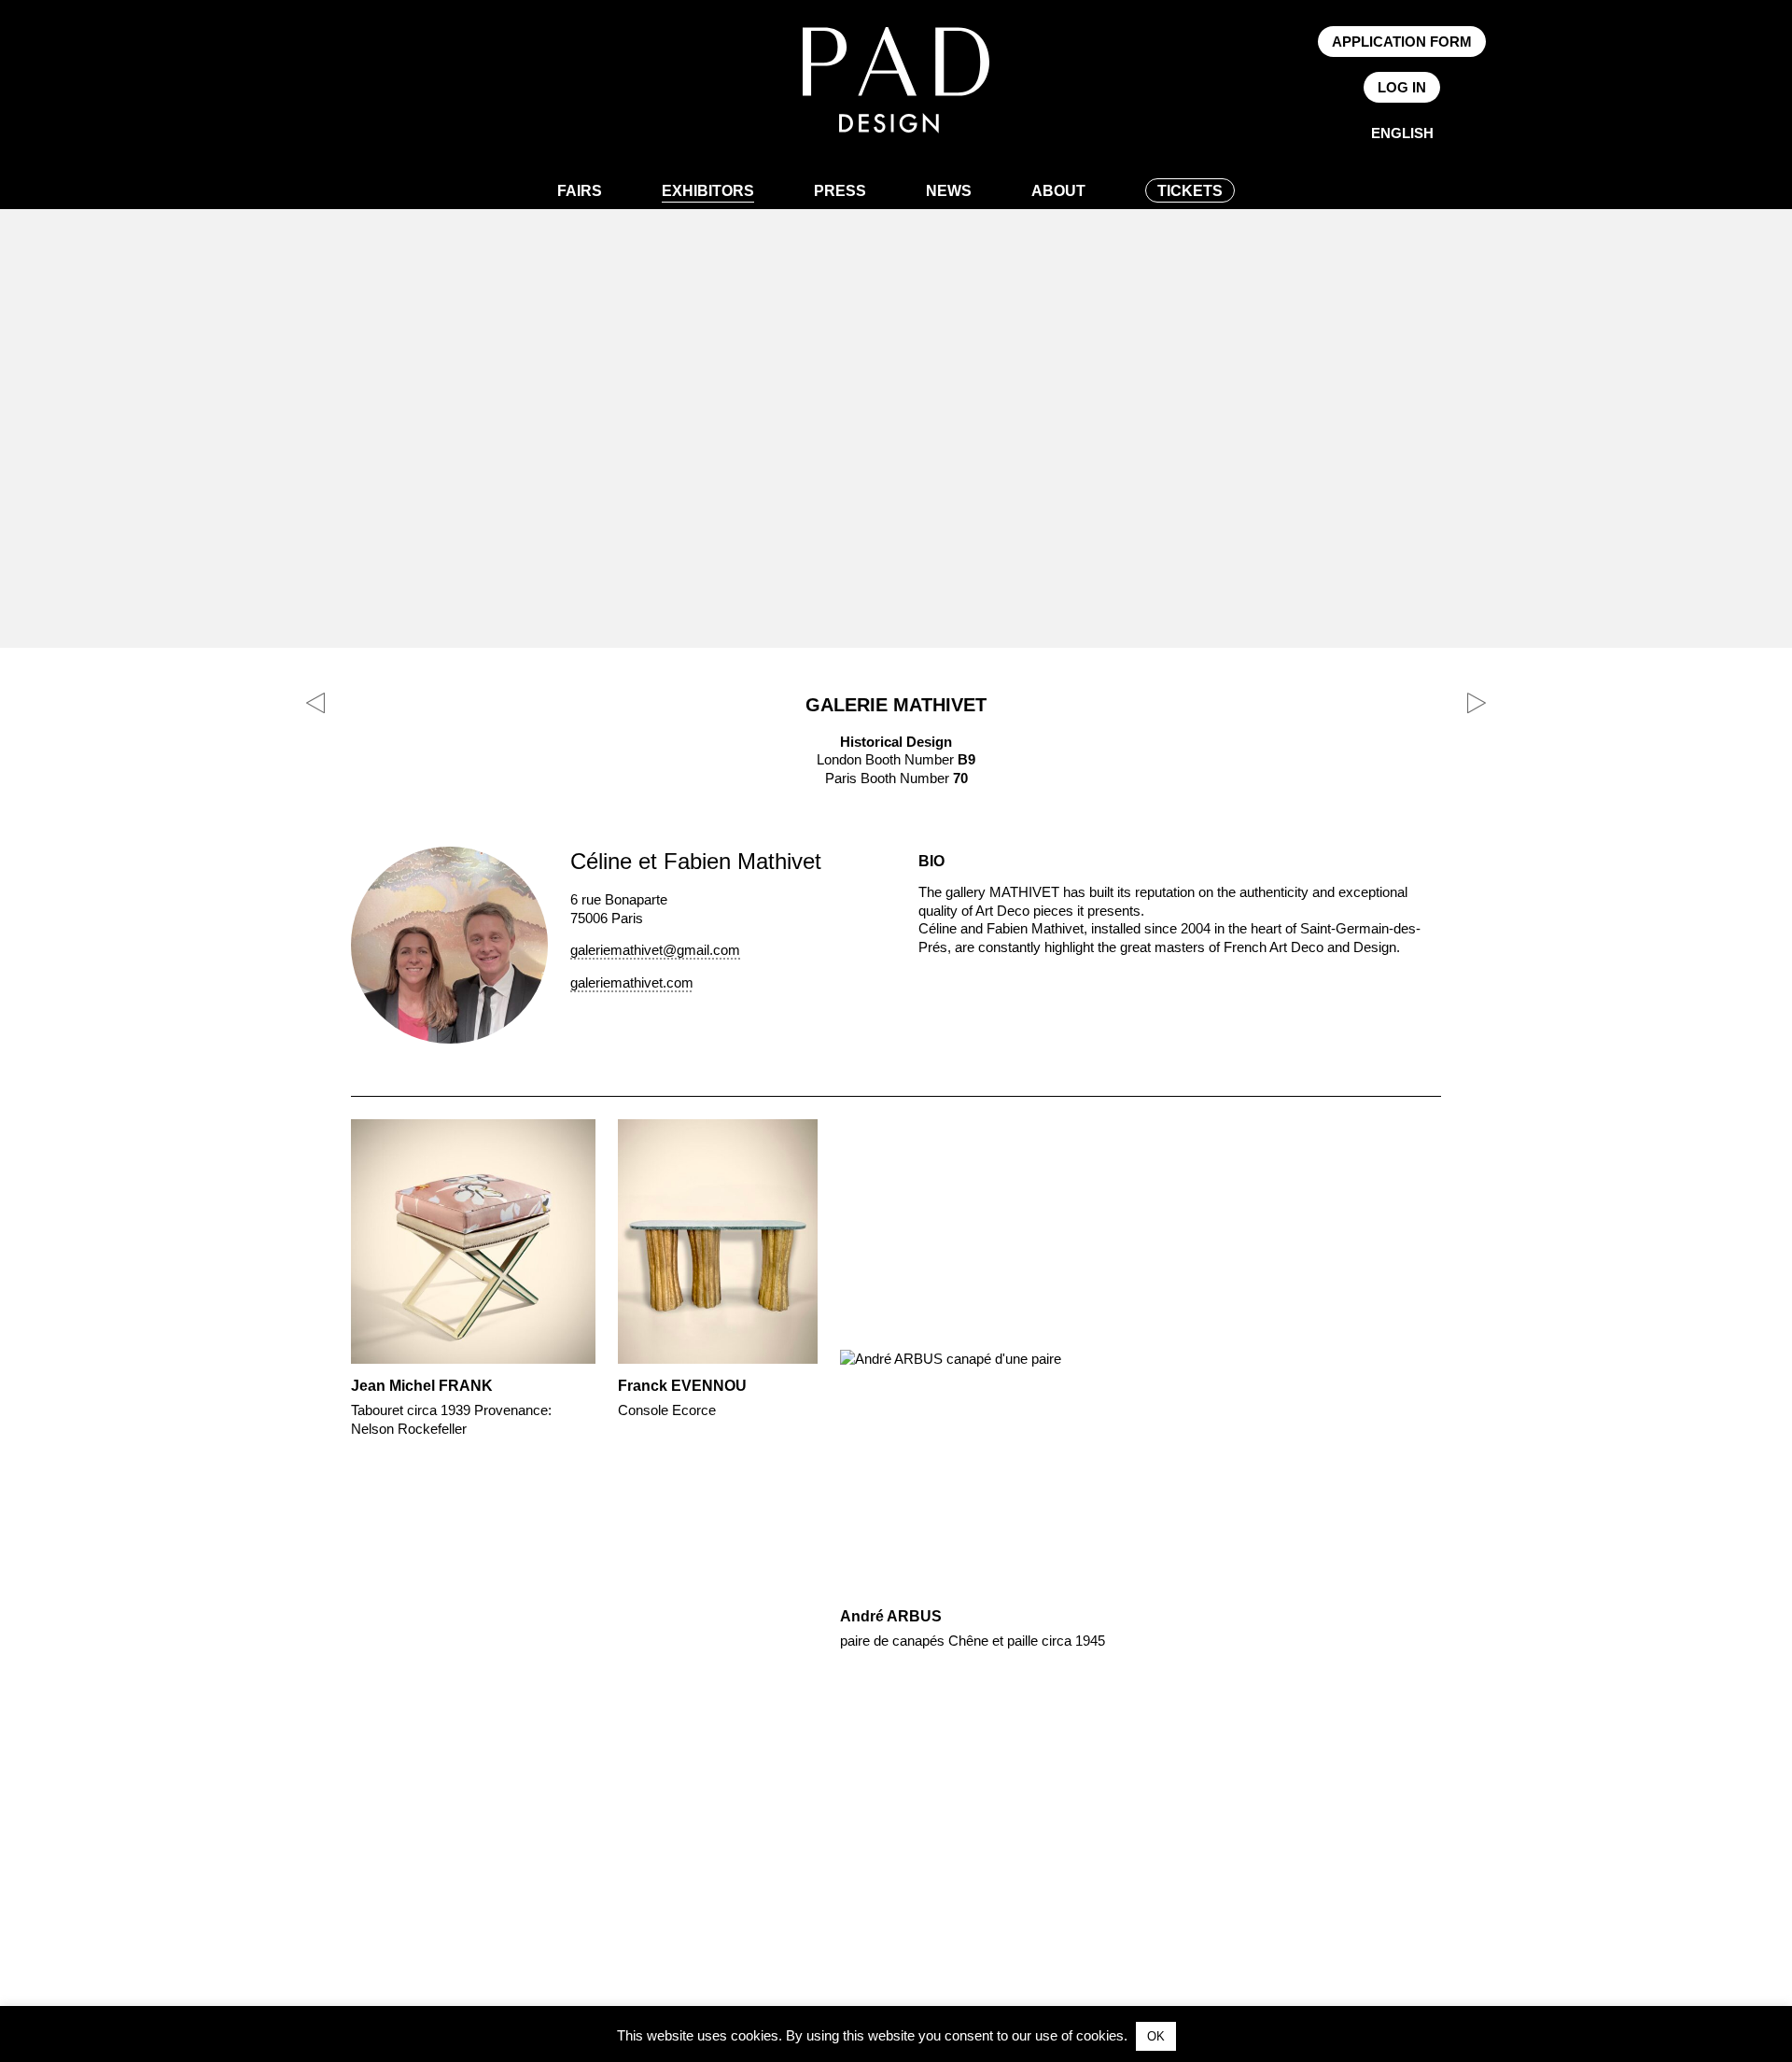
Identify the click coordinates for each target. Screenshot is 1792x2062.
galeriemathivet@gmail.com (655, 950)
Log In (1402, 87)
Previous (315, 1377)
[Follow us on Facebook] (319, 88)
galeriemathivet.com (632, 982)
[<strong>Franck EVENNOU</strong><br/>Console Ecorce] (718, 1273)
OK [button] (1156, 2036)
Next (1477, 1377)
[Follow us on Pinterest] (349, 88)
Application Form (1402, 42)
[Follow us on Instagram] (379, 88)
